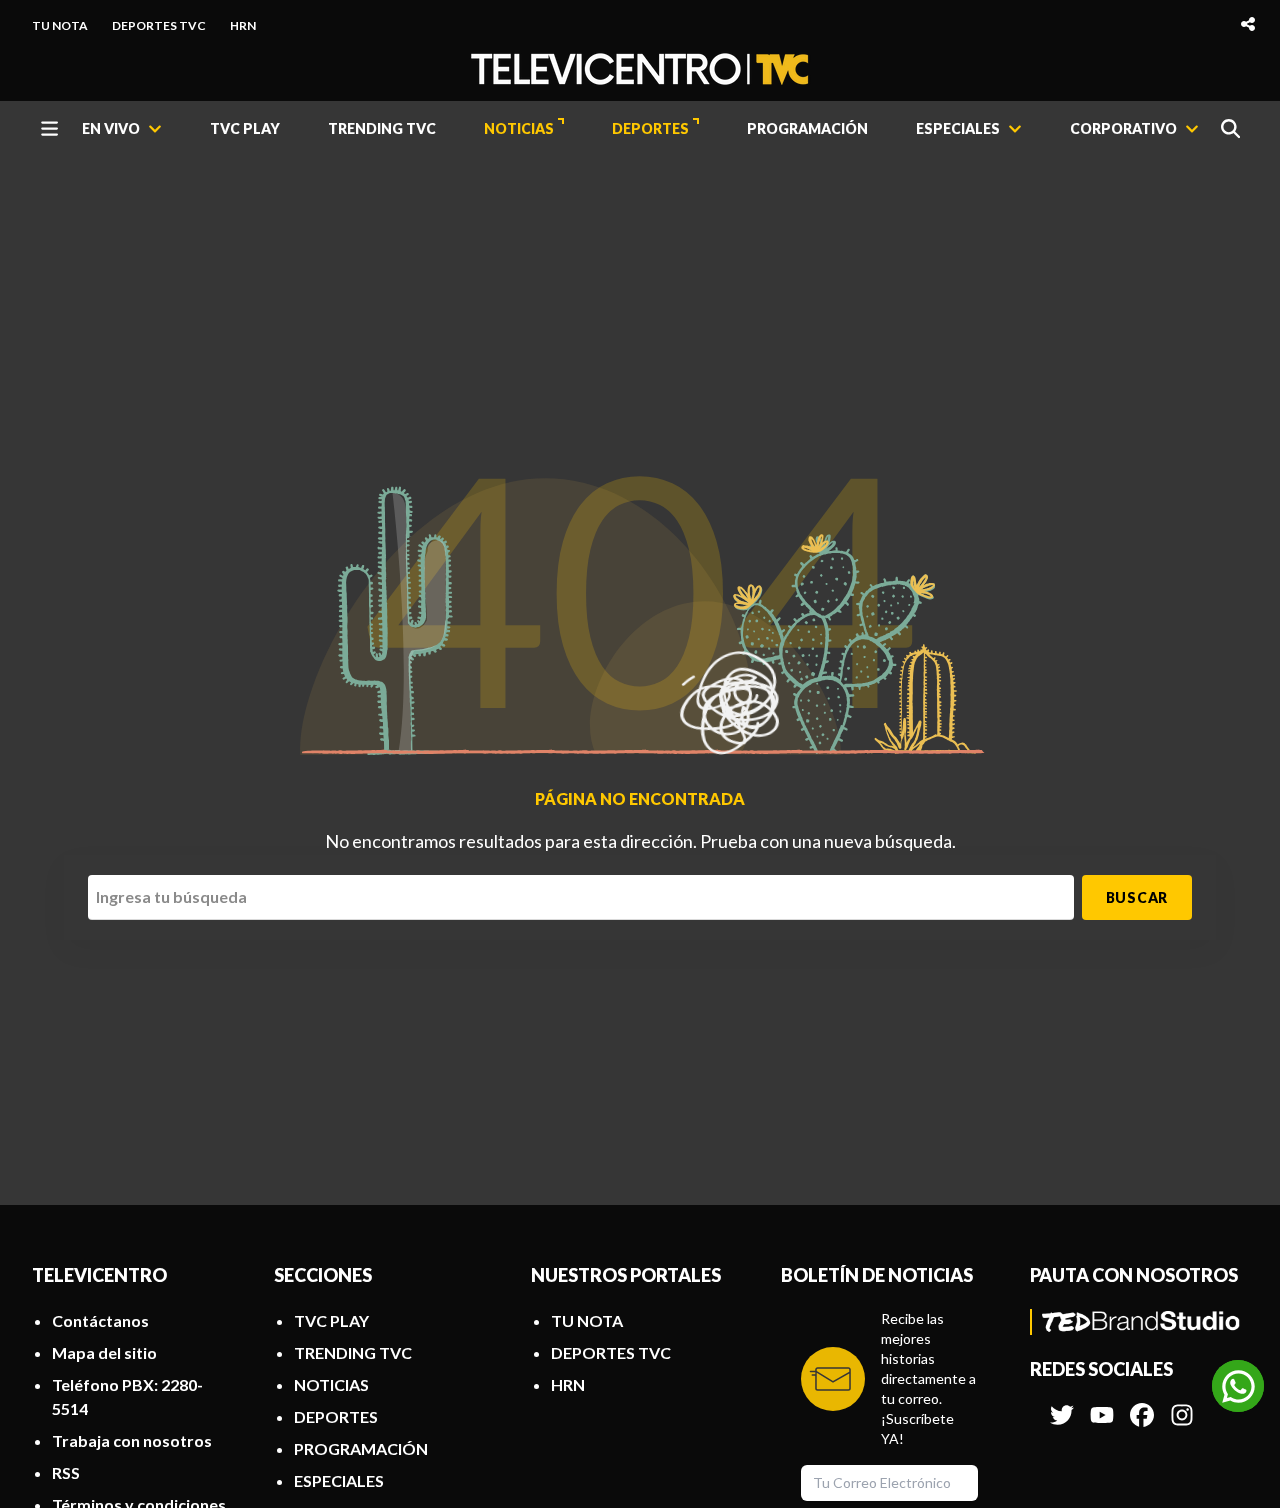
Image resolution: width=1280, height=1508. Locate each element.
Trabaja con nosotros (132, 1440)
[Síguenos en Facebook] (1142, 1405)
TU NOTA (60, 25)
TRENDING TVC (382, 128)
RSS (66, 1472)
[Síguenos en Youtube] (1102, 1405)
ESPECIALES (339, 1480)
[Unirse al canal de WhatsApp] (1238, 1386)
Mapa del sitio (104, 1352)
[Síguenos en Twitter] (1062, 1405)
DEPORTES (650, 128)
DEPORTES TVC (159, 25)
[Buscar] (1230, 128)
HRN (243, 25)
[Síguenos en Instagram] (1182, 1405)
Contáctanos (100, 1320)
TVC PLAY (245, 128)
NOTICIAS (519, 128)
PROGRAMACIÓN (807, 128)
